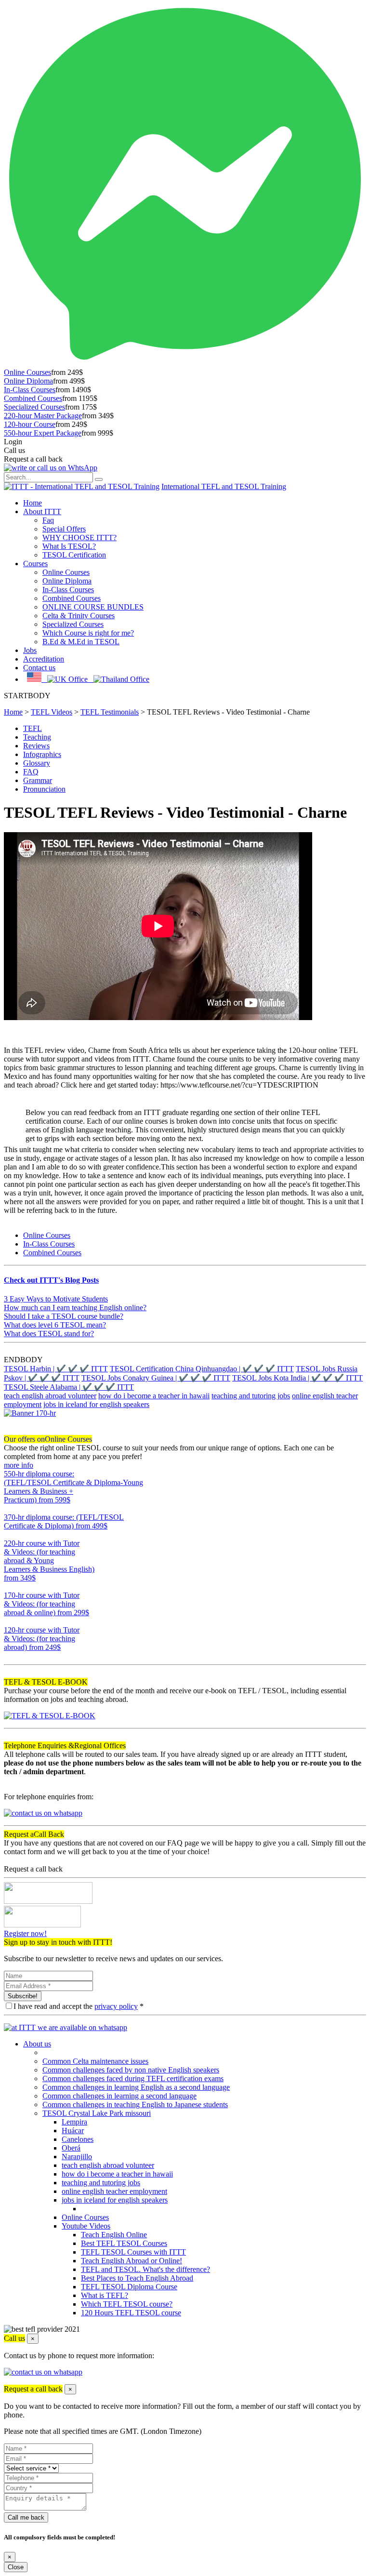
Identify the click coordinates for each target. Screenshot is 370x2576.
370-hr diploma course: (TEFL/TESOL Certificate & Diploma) (64, 1521)
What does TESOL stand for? (49, 1334)
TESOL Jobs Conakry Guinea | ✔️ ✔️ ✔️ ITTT (156, 1378)
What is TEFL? (105, 2295)
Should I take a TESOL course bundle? (64, 1316)
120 (10, 1656)
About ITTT (42, 511)
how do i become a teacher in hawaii (154, 1396)
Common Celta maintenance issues (95, 2061)
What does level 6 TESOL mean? (55, 1325)
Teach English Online (114, 2235)
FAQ (31, 772)
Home (33, 503)
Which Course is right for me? (88, 633)
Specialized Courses (34, 407)
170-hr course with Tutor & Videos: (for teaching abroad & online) (46, 1604)
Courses (35, 564)
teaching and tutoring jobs (251, 1396)
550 (10, 1508)
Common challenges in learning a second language (119, 2096)
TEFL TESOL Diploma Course (129, 2287)
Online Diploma (28, 381)
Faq (48, 520)
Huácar (73, 2131)
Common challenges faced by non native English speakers (131, 2070)
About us (37, 2044)
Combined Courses (33, 398)
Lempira (74, 2122)
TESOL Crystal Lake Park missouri (97, 2113)
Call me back (26, 2517)
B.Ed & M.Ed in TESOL (81, 642)
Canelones (78, 2139)
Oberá (71, 2148)
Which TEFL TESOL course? (127, 2304)
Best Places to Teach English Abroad (137, 2278)
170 (10, 1621)
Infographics (42, 754)
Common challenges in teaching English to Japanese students (135, 2105)
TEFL (33, 728)
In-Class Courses (30, 390)
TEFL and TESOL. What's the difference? (145, 2269)
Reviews (36, 746)
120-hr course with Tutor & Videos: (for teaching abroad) (42, 1639)
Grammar (38, 780)
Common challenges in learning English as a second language (136, 2087)
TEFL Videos (52, 712)
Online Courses (27, 372)
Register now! (25, 1933)
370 (10, 1534)
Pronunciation (44, 789)
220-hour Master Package (43, 416)
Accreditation (44, 659)
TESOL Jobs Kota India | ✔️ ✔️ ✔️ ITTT (297, 1378)
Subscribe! (23, 1996)
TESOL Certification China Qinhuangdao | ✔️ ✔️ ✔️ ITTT (202, 1369)
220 (10, 1587)
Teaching (37, 737)
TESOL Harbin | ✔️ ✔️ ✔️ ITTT (56, 1369)
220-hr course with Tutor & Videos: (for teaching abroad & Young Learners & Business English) (49, 1560)
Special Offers (64, 529)
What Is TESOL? (69, 546)
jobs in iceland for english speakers (96, 1404)
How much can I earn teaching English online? (75, 1308)
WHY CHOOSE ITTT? (79, 538)
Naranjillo (77, 2157)
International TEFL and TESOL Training (224, 486)
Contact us (39, 668)
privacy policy (116, 2006)
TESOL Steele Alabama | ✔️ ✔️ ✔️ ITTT (69, 1387)
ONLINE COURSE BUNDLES (93, 607)
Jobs (30, 650)
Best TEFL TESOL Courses (124, 2243)
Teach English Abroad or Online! (132, 2261)
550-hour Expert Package (43, 433)
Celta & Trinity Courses (79, 616)
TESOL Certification (74, 555)
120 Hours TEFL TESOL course (131, 2313)
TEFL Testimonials (110, 712)
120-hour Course (30, 424)
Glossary (37, 763)
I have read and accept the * (79, 2006)
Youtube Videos (86, 2226)
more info (19, 1465)
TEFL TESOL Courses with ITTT (133, 2252)
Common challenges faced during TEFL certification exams (133, 2078)
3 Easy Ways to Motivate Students (56, 1299)
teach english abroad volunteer (50, 1396)
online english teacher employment (114, 2191)
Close (16, 2567)
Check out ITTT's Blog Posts (51, 1280)
